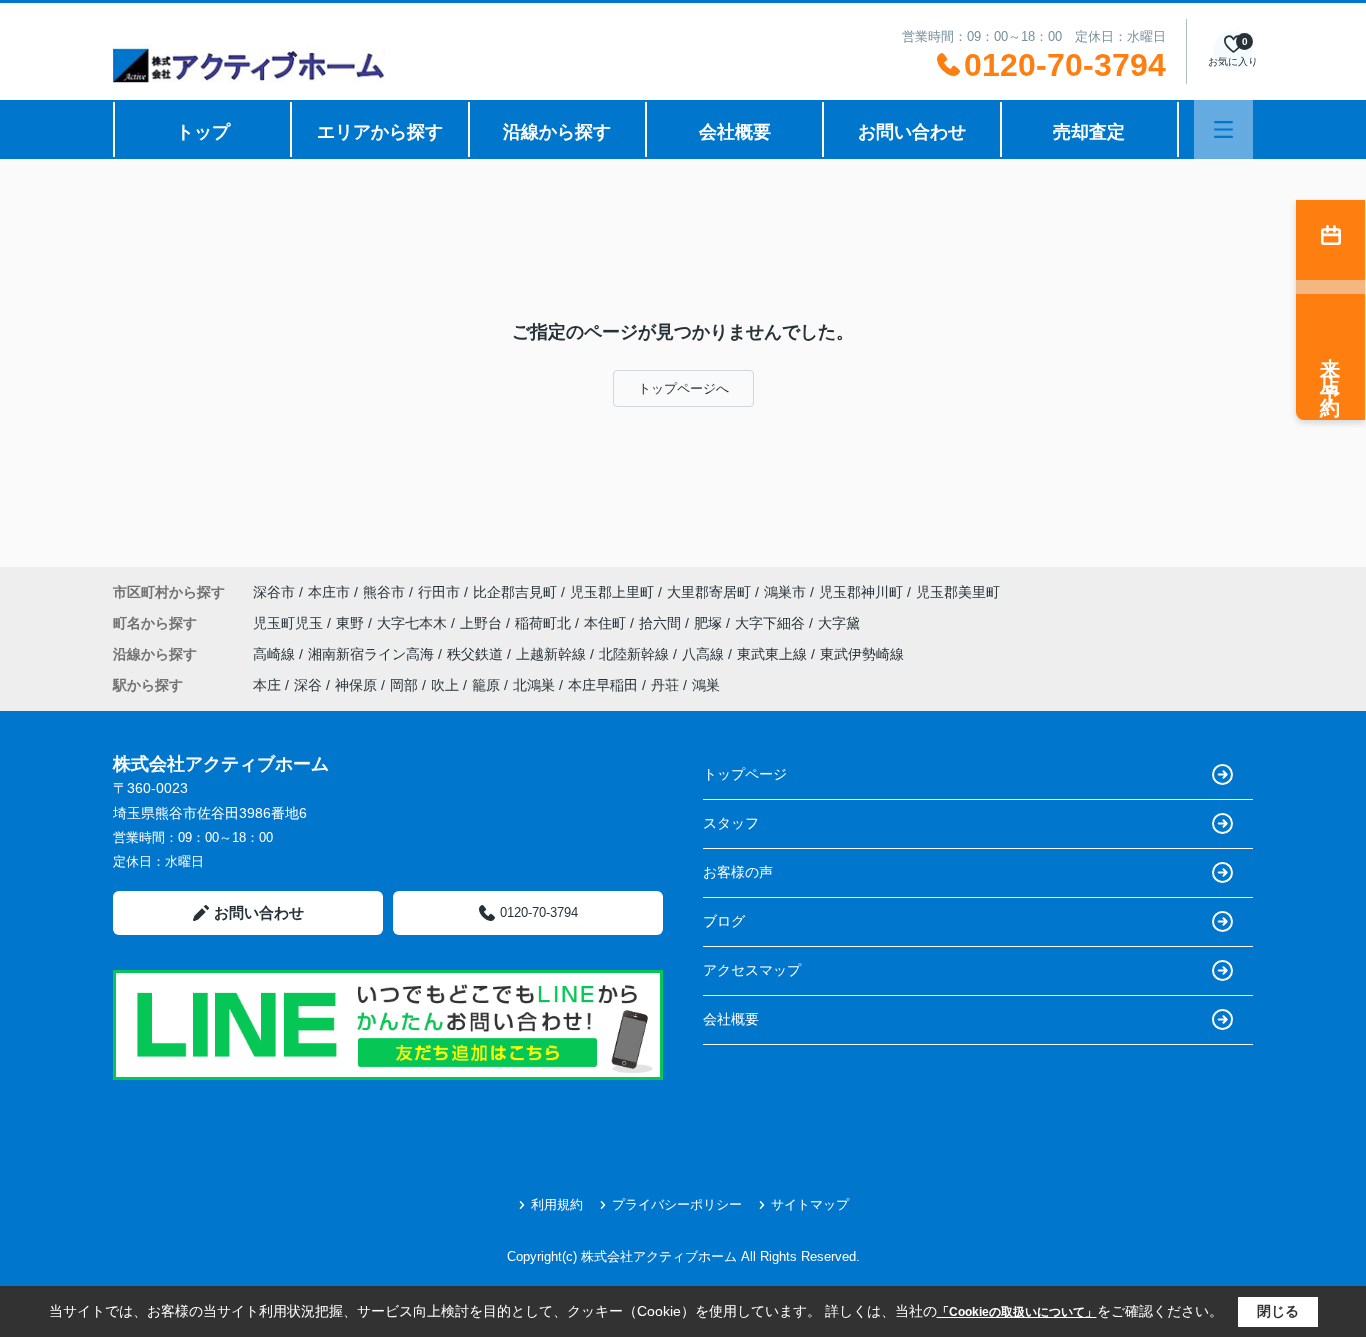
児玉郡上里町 (612, 592)
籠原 (486, 685)
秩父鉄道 (477, 654)
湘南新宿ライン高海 (373, 654)
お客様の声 (738, 872)
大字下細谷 (772, 623)
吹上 (445, 685)
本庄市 (329, 592)
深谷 (308, 685)
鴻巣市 (785, 592)
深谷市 (274, 592)
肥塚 (710, 623)
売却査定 (1089, 132)
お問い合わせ (912, 132)
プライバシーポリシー (677, 1204)
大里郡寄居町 (709, 592)
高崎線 (276, 654)
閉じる (1278, 1311)
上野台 (483, 623)
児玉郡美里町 (958, 592)
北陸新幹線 (636, 654)
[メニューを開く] (1223, 129)
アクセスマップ (752, 970)
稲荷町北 (545, 623)
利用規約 (557, 1204)
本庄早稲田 (603, 685)
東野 (352, 623)
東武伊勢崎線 (862, 654)
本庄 (267, 685)
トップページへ (683, 388)
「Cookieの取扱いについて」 (1017, 1312)
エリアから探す (380, 132)
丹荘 (665, 685)
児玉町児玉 (290, 623)
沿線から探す (557, 132)
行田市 (439, 592)
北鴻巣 (534, 685)
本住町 (607, 623)
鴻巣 (706, 685)
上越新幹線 (553, 654)
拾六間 (662, 623)
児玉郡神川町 (861, 592)
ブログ (724, 921)
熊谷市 (384, 592)
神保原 (356, 685)
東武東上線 (774, 654)
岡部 (404, 685)
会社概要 (735, 132)
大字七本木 (414, 623)
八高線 (705, 654)
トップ (203, 132)
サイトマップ (810, 1204)
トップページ (745, 774)
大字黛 (839, 623)
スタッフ (731, 823)
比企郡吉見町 (515, 592)
